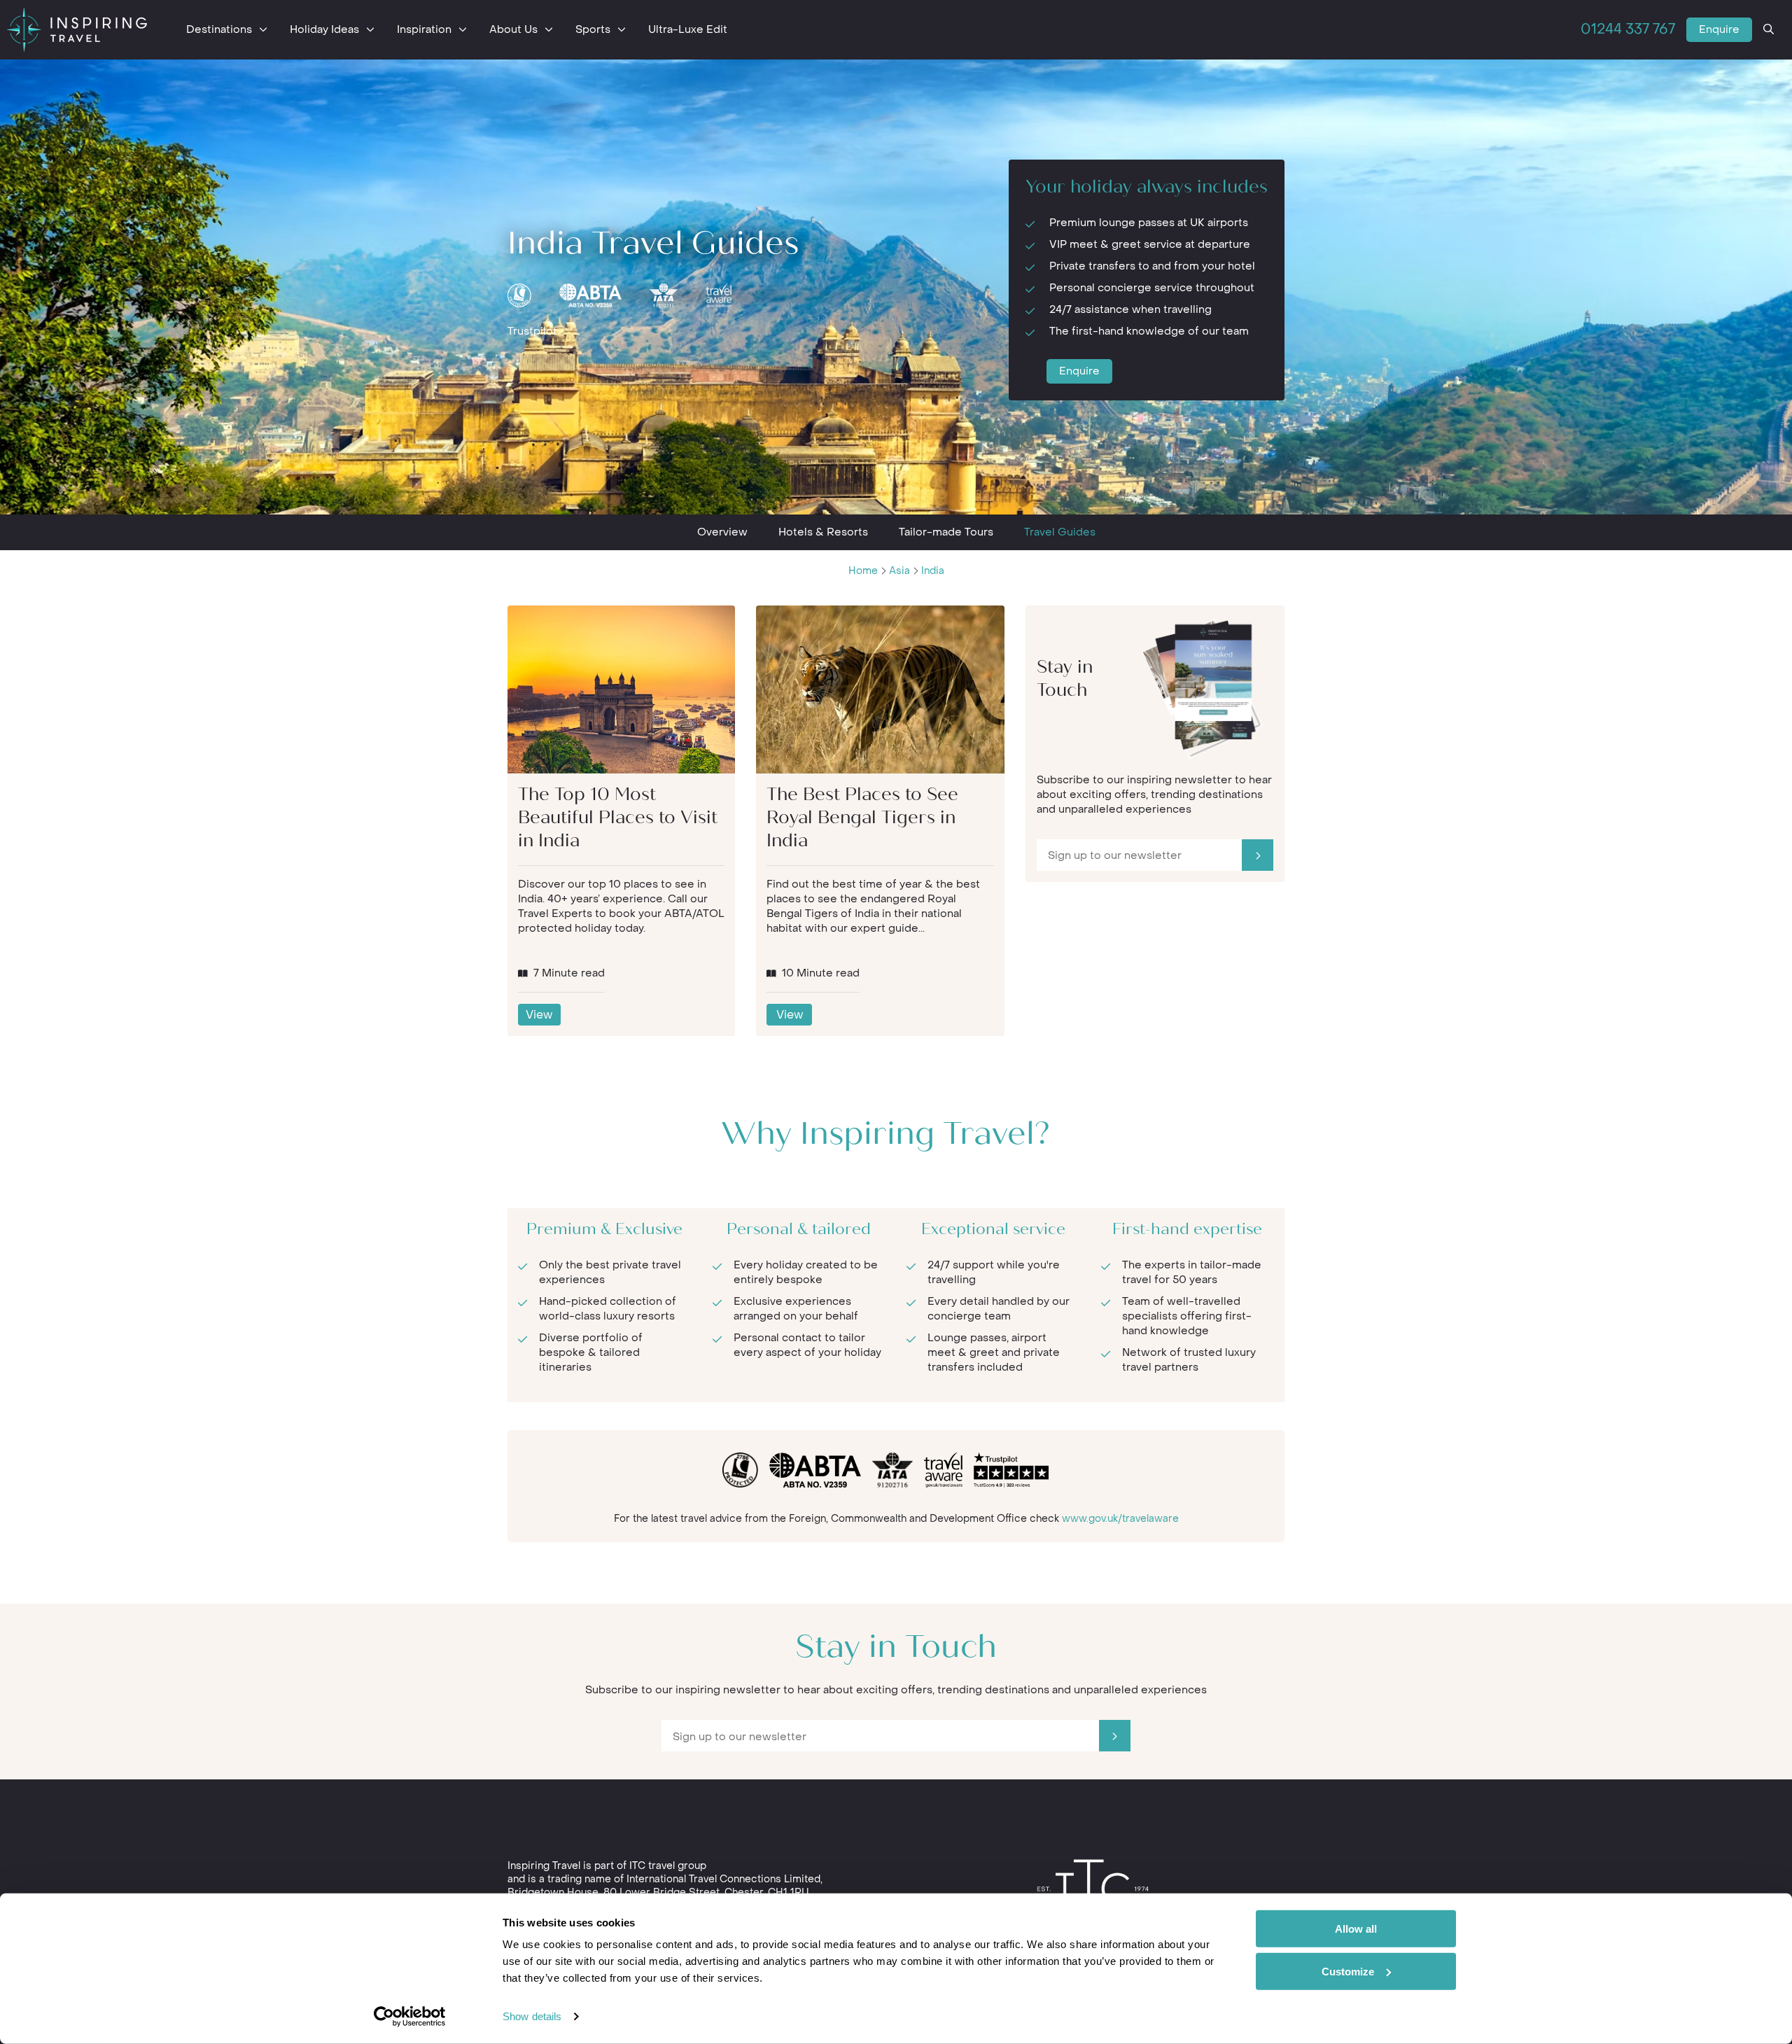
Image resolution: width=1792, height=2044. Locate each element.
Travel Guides (1060, 532)
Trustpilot (532, 331)
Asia (899, 571)
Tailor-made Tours (946, 532)
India (933, 571)
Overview (722, 532)
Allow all (1356, 1929)
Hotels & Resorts (823, 532)
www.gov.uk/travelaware (1120, 1519)
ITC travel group (668, 1866)
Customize (1348, 1971)
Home (863, 571)
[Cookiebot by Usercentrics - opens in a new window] (410, 2017)
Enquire (1719, 29)
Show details (532, 2016)
